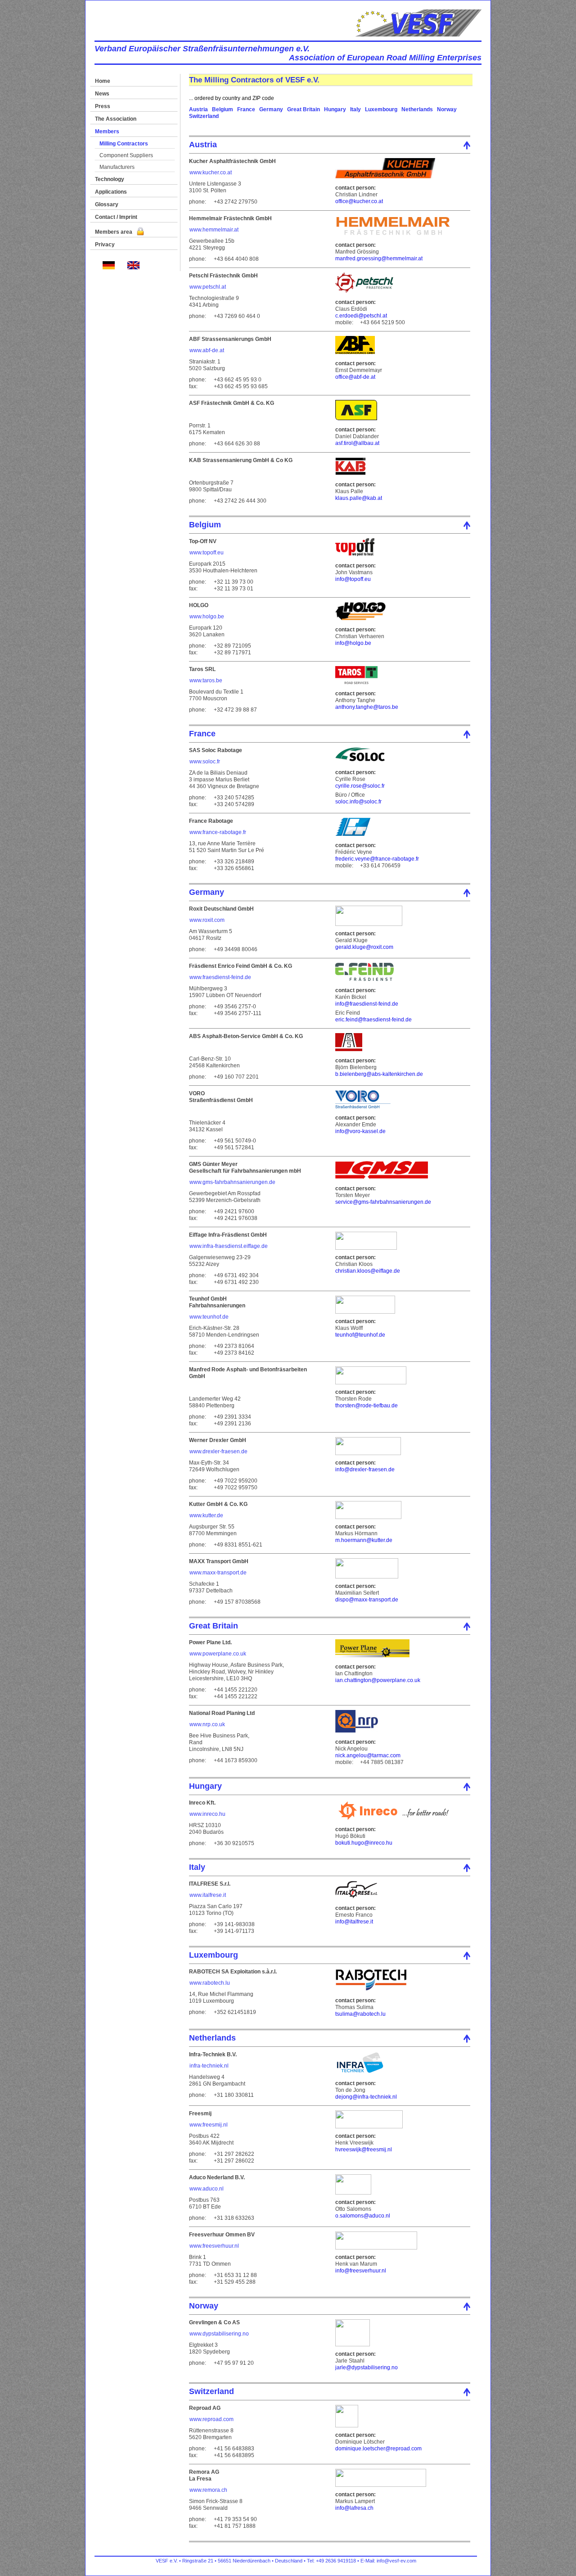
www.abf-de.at (207, 350)
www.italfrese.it (208, 1895)
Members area (114, 232)
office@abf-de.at (355, 377)
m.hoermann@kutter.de (364, 1540)
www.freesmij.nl (209, 2125)
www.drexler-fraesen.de (218, 1451)
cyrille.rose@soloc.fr (360, 786)
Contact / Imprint (116, 217)
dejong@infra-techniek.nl (366, 2097)
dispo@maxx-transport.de (367, 1600)
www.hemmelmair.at (214, 230)
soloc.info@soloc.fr (358, 802)
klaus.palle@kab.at (359, 498)
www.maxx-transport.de (218, 1573)
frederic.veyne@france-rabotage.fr (377, 859)
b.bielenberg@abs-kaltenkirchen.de (379, 1074)
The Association (116, 119)
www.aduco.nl (207, 2189)
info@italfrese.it (354, 1922)
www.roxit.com (207, 920)
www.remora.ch (208, 2490)
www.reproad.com (211, 2419)
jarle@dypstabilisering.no (367, 2367)
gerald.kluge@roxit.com (364, 947)
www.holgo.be (207, 617)
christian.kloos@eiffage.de (368, 1271)
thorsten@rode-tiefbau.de (367, 1406)
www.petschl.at (208, 287)
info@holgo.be (353, 643)
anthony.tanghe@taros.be (367, 707)
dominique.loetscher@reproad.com (378, 2449)
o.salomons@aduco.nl (363, 2216)
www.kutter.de (206, 1515)
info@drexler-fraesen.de (365, 1469)
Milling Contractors (124, 144)
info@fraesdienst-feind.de (367, 1004)
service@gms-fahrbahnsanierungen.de (383, 1202)
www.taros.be (206, 680)
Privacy (105, 245)
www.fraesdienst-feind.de (220, 977)
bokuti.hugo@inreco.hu (364, 1843)
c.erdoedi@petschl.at (361, 316)
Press (103, 106)
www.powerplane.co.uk (218, 1654)
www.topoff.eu (207, 553)
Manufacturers (117, 167)
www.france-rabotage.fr (218, 832)
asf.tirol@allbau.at (357, 443)
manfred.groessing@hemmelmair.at (379, 259)
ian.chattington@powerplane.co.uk (378, 1680)
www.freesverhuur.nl (214, 2246)
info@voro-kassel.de (360, 1131)
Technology (110, 179)
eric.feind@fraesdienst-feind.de (373, 1020)
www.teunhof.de (209, 1317)
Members (107, 132)
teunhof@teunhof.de (360, 1335)
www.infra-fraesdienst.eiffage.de (229, 1246)
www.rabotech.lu (210, 1983)
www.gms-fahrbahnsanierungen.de (232, 1182)
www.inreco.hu (207, 1814)
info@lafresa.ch (354, 2508)
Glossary (107, 204)
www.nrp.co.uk (207, 1724)
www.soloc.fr (205, 762)
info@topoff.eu (353, 579)
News (102, 94)
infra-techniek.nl (209, 2066)
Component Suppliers (126, 155)
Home (103, 81)
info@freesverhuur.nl (361, 2271)
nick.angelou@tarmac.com (368, 1755)
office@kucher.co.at (359, 201)
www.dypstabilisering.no (219, 2334)
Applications (111, 192)
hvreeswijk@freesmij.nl (364, 2150)
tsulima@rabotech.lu (360, 2014)
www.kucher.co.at (211, 172)
